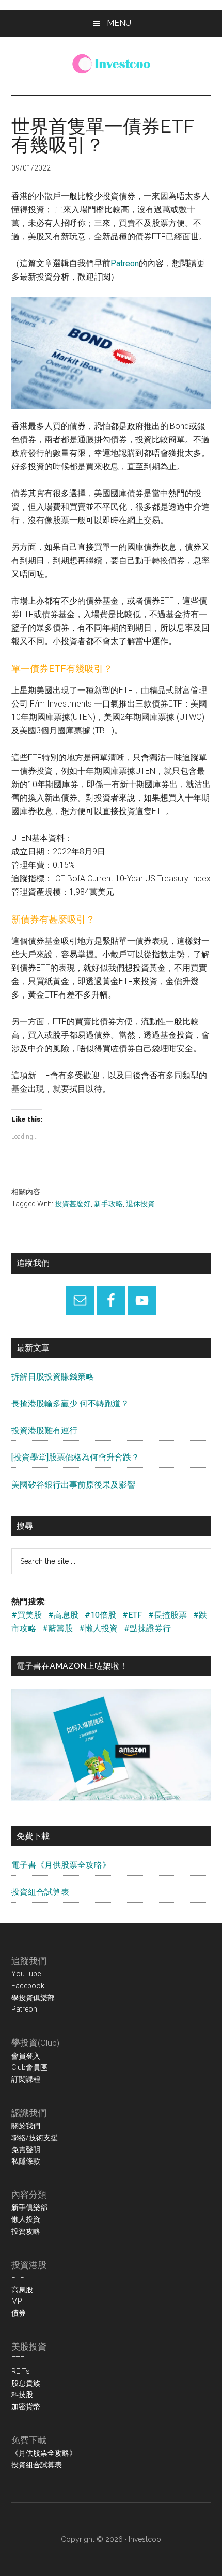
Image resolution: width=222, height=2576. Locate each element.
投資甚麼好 (73, 1204)
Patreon (125, 263)
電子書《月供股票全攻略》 (61, 1865)
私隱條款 (26, 2161)
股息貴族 (26, 2383)
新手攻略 (108, 1204)
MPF (19, 2301)
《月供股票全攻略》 (44, 2453)
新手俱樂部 (29, 2207)
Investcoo (145, 2539)
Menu (119, 23)
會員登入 (26, 2056)
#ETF (132, 1615)
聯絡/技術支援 (35, 2138)
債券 (19, 2313)
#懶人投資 (98, 1628)
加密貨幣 (26, 2406)
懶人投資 (26, 2219)
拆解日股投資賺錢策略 (53, 1377)
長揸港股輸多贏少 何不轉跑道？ (70, 1404)
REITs (21, 2371)
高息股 (22, 2290)
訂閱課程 (26, 2079)
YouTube (26, 1974)
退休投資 (140, 1204)
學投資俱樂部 (33, 1998)
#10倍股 (100, 1615)
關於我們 (26, 2126)
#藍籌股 (58, 1628)
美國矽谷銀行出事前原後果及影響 (73, 1485)
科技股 (22, 2395)
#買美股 (27, 1615)
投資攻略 (26, 2231)
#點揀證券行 (147, 1628)
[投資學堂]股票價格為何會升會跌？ (75, 1457)
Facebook (28, 1986)
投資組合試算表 (40, 1892)
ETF (18, 2278)
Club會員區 (29, 2067)
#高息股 (63, 1615)
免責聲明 (26, 2150)
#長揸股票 (168, 1615)
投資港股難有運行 (44, 1430)
